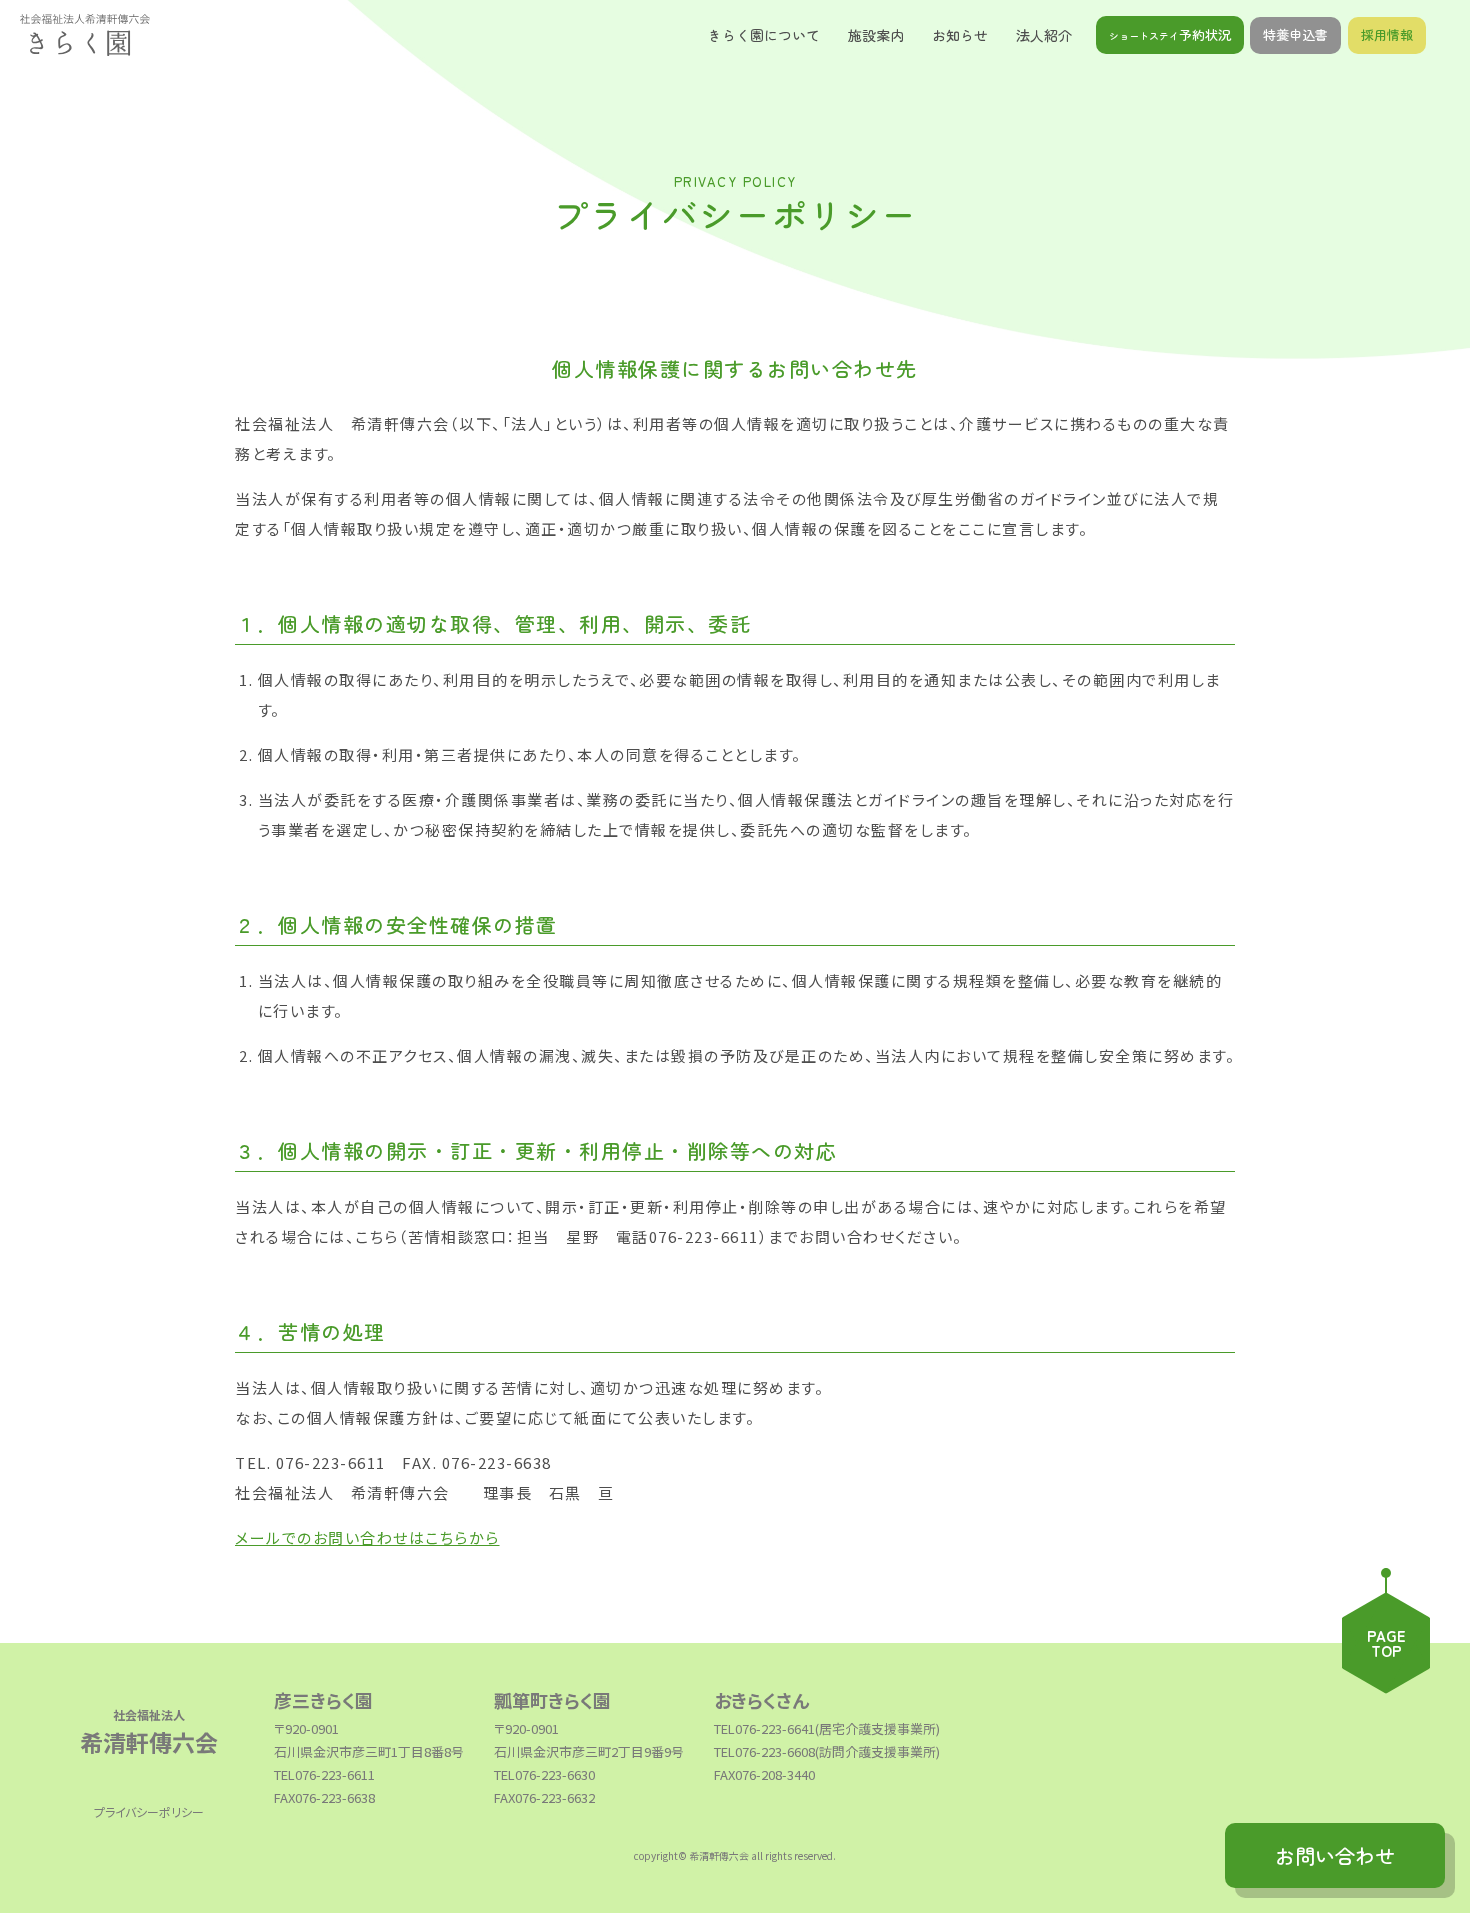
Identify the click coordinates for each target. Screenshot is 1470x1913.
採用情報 (1387, 34)
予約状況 (1170, 34)
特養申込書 (1295, 34)
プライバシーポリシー (149, 1811)
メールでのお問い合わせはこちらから (367, 1537)
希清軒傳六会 (149, 1731)
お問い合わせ (1335, 1855)
